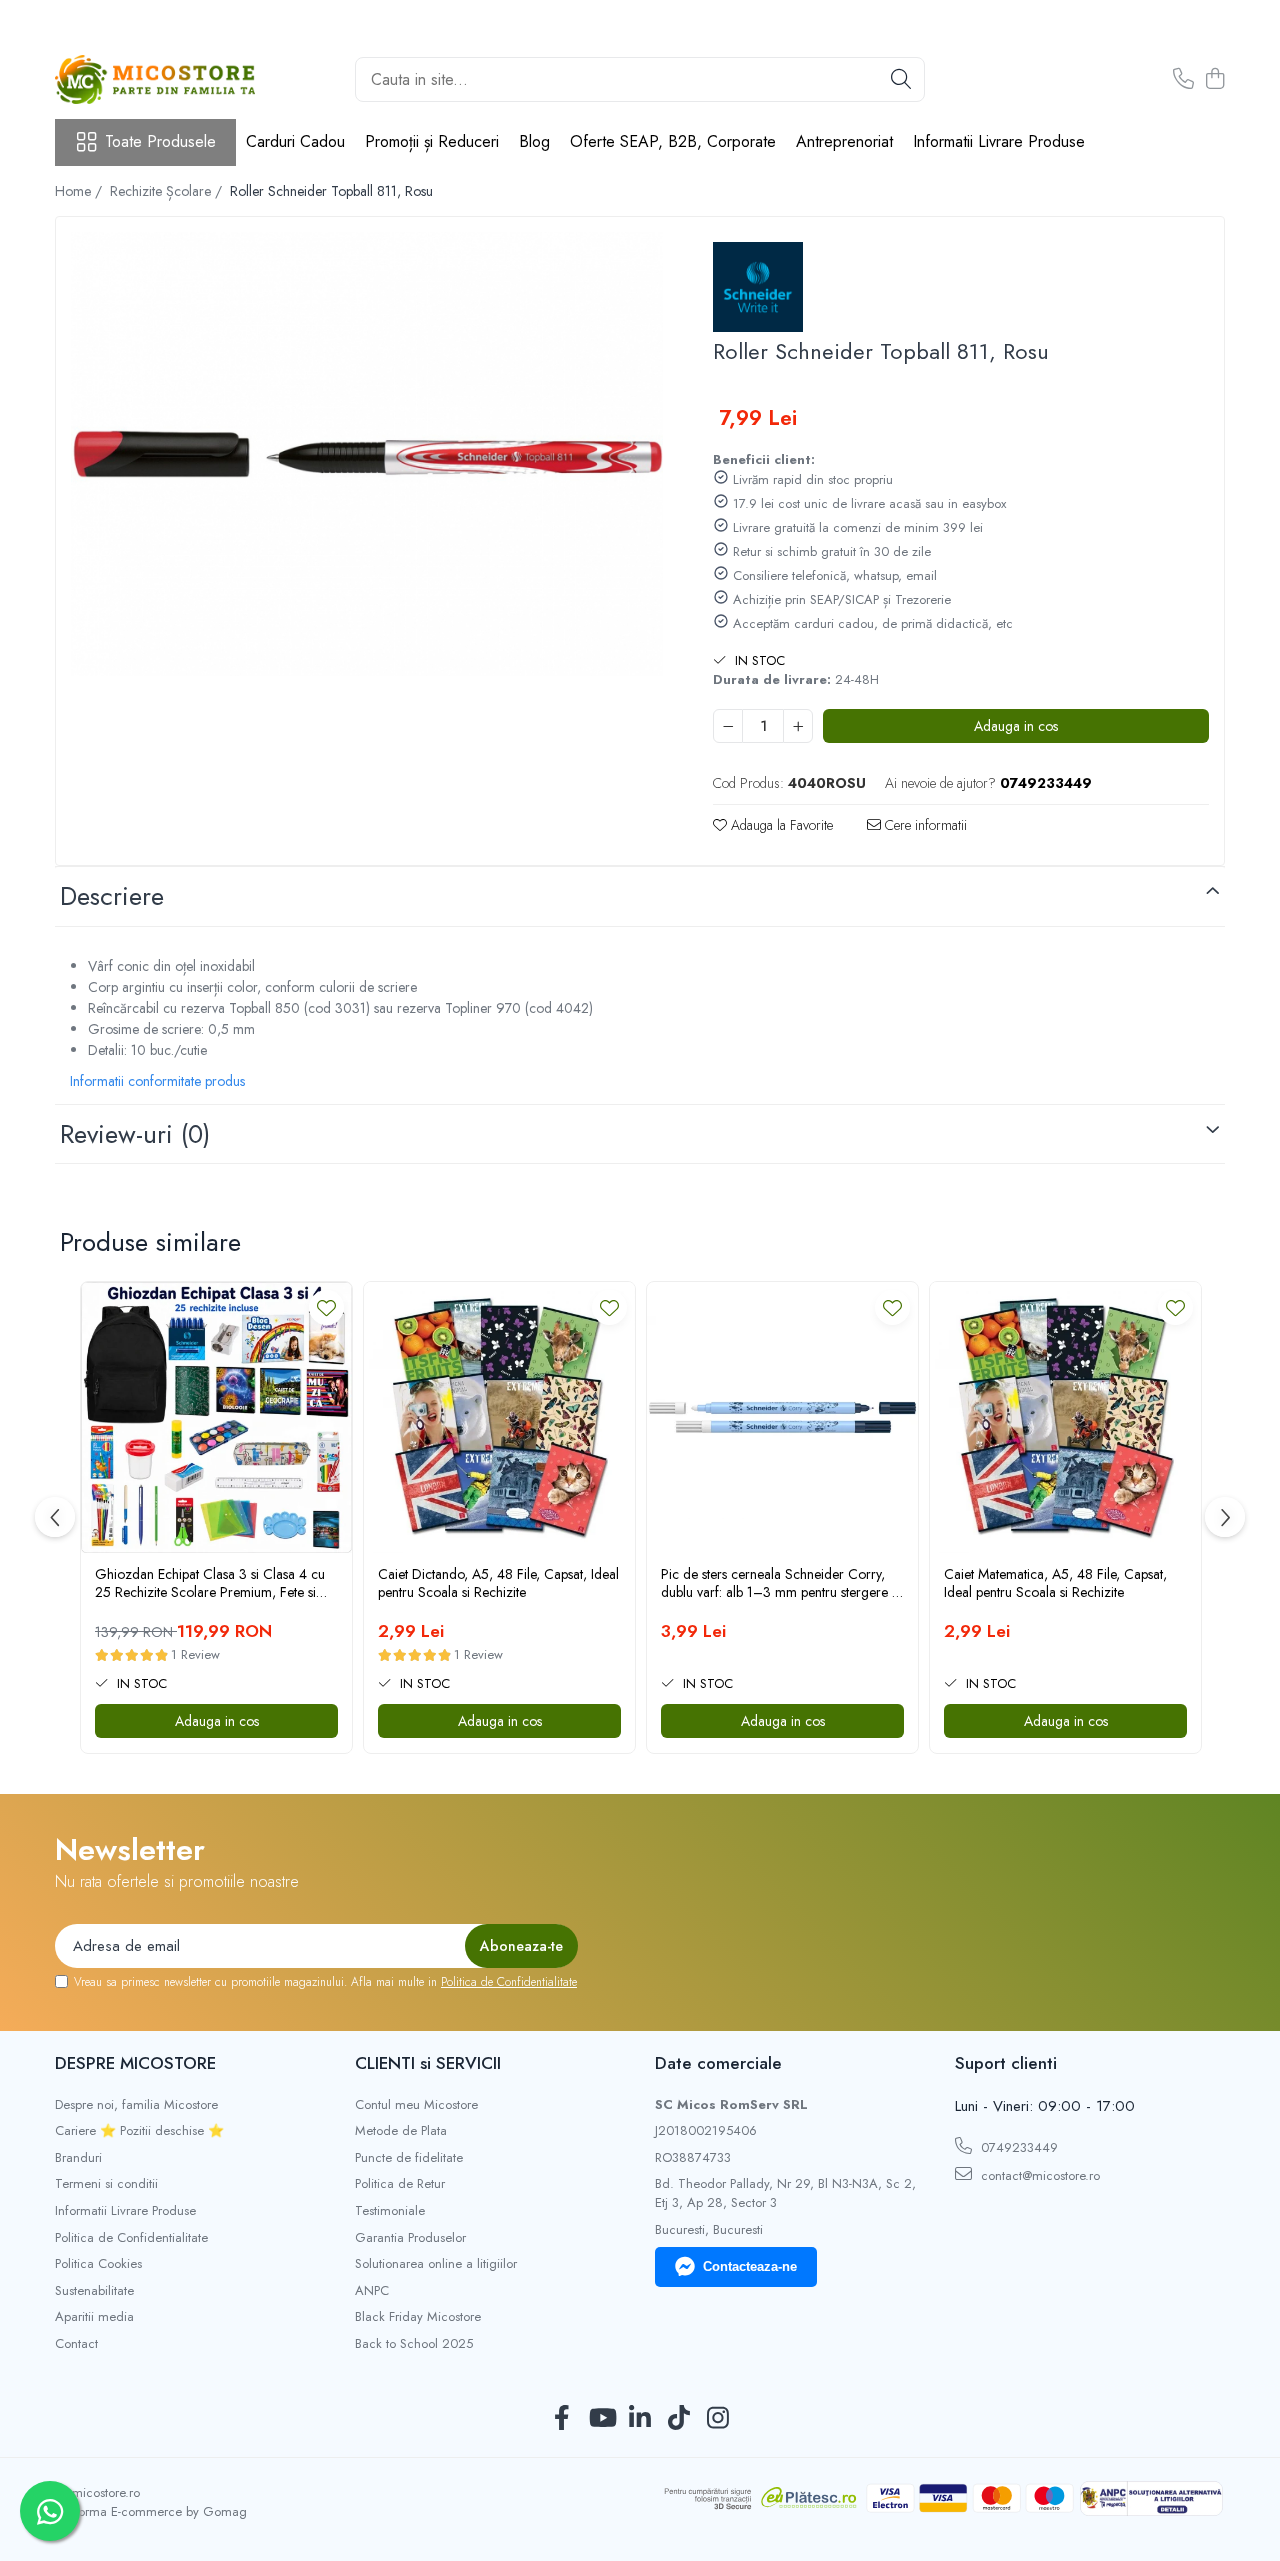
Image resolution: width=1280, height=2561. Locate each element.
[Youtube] (601, 2419)
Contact (76, 2344)
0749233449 (1017, 2147)
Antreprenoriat (844, 141)
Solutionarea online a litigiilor (436, 2264)
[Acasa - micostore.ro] (155, 79)
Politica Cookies (98, 2264)
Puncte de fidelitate (409, 2158)
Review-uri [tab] (135, 1134)
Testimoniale (390, 2211)
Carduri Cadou (295, 141)
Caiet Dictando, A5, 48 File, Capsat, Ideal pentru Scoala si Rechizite (498, 1583)
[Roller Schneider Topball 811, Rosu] (367, 454)
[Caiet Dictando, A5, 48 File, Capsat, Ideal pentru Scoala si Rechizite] (499, 1417)
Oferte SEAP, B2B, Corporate (673, 141)
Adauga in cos (1016, 726)
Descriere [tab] (112, 896)
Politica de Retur (400, 2184)
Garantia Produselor (410, 2238)
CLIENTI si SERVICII (428, 2063)
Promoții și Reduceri (432, 141)
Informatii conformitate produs (157, 1081)
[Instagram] (718, 2419)
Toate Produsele (160, 142)
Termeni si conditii (106, 2184)
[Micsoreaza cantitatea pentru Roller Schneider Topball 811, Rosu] (728, 726)
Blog (534, 141)
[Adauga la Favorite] (326, 1307)
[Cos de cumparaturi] (1214, 80)
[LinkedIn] (640, 2419)
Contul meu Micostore (416, 2105)
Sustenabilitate (94, 2291)
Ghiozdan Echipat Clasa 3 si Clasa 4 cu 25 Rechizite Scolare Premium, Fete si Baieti (210, 1583)
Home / (80, 191)
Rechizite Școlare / (168, 191)
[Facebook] (562, 2419)
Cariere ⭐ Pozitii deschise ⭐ (139, 2131)
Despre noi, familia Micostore (136, 2105)
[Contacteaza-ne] (1183, 80)
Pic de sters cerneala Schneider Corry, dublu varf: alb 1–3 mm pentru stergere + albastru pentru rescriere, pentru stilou (781, 1583)
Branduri (78, 2158)
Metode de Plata (401, 2131)
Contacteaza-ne (750, 2266)
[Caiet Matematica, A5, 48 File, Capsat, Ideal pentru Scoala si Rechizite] (1065, 1417)
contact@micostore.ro (1038, 2175)
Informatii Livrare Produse (999, 141)
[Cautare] (901, 79)
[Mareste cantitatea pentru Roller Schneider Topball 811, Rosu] (798, 726)
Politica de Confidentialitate (509, 1982)
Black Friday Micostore (418, 2317)
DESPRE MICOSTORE (135, 2063)
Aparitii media (94, 2317)
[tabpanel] (367, 454)
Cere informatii (924, 825)
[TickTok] (679, 2419)
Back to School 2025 (414, 2344)
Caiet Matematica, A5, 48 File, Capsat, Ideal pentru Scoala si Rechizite (1055, 1583)
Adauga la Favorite (780, 825)
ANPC (372, 2291)
